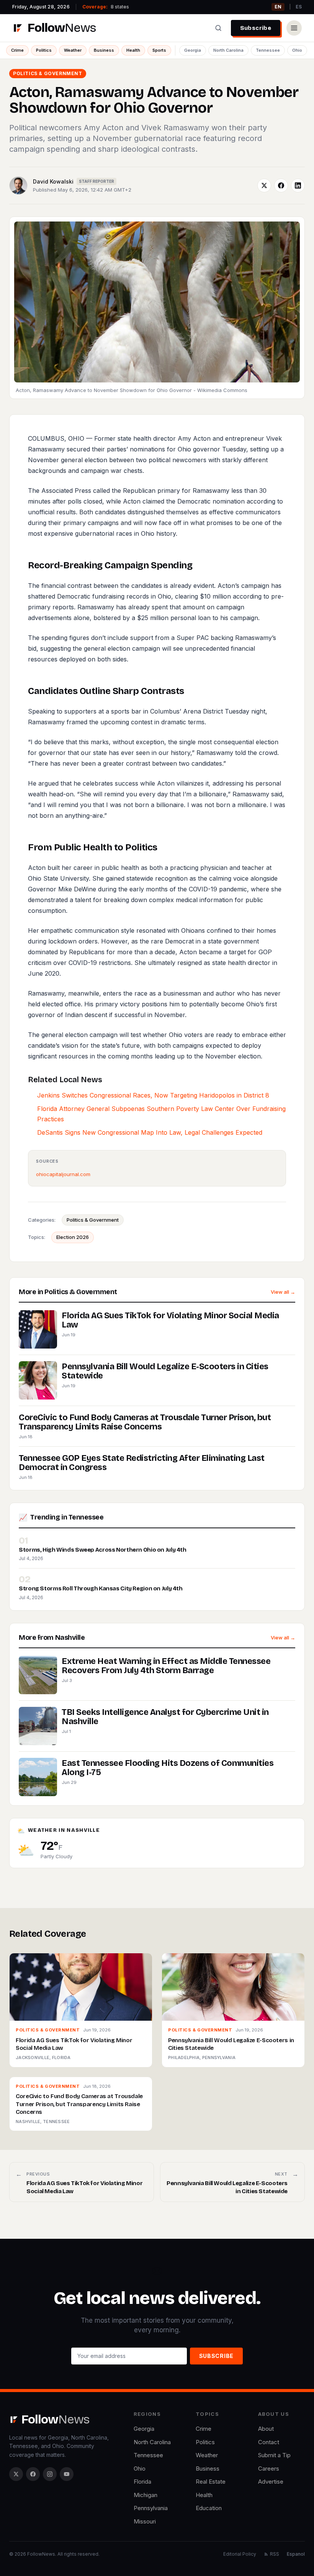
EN (278, 7)
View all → (283, 1292)
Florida (142, 2482)
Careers (269, 2469)
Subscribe (256, 28)
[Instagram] (50, 2474)
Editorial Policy (240, 2554)
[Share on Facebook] (281, 185)
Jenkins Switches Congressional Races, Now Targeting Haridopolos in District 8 (153, 1095)
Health (133, 50)
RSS (275, 2554)
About (266, 2429)
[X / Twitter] (16, 2474)
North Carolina (228, 50)
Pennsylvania (151, 2508)
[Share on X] (264, 185)
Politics (44, 50)
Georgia (193, 50)
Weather (73, 50)
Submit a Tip (274, 2455)
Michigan (146, 2495)
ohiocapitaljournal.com (63, 1174)
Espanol (296, 2554)
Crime (17, 50)
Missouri (145, 2521)
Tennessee (268, 50)
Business (104, 50)
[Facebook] (33, 2474)
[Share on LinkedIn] (298, 185)
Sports (159, 50)
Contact (269, 2442)
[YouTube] (67, 2474)
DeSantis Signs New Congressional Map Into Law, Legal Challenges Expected (150, 1132)
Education (209, 2508)
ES (299, 7)
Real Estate (211, 2482)
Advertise (271, 2482)
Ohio (297, 50)
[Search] (218, 28)
